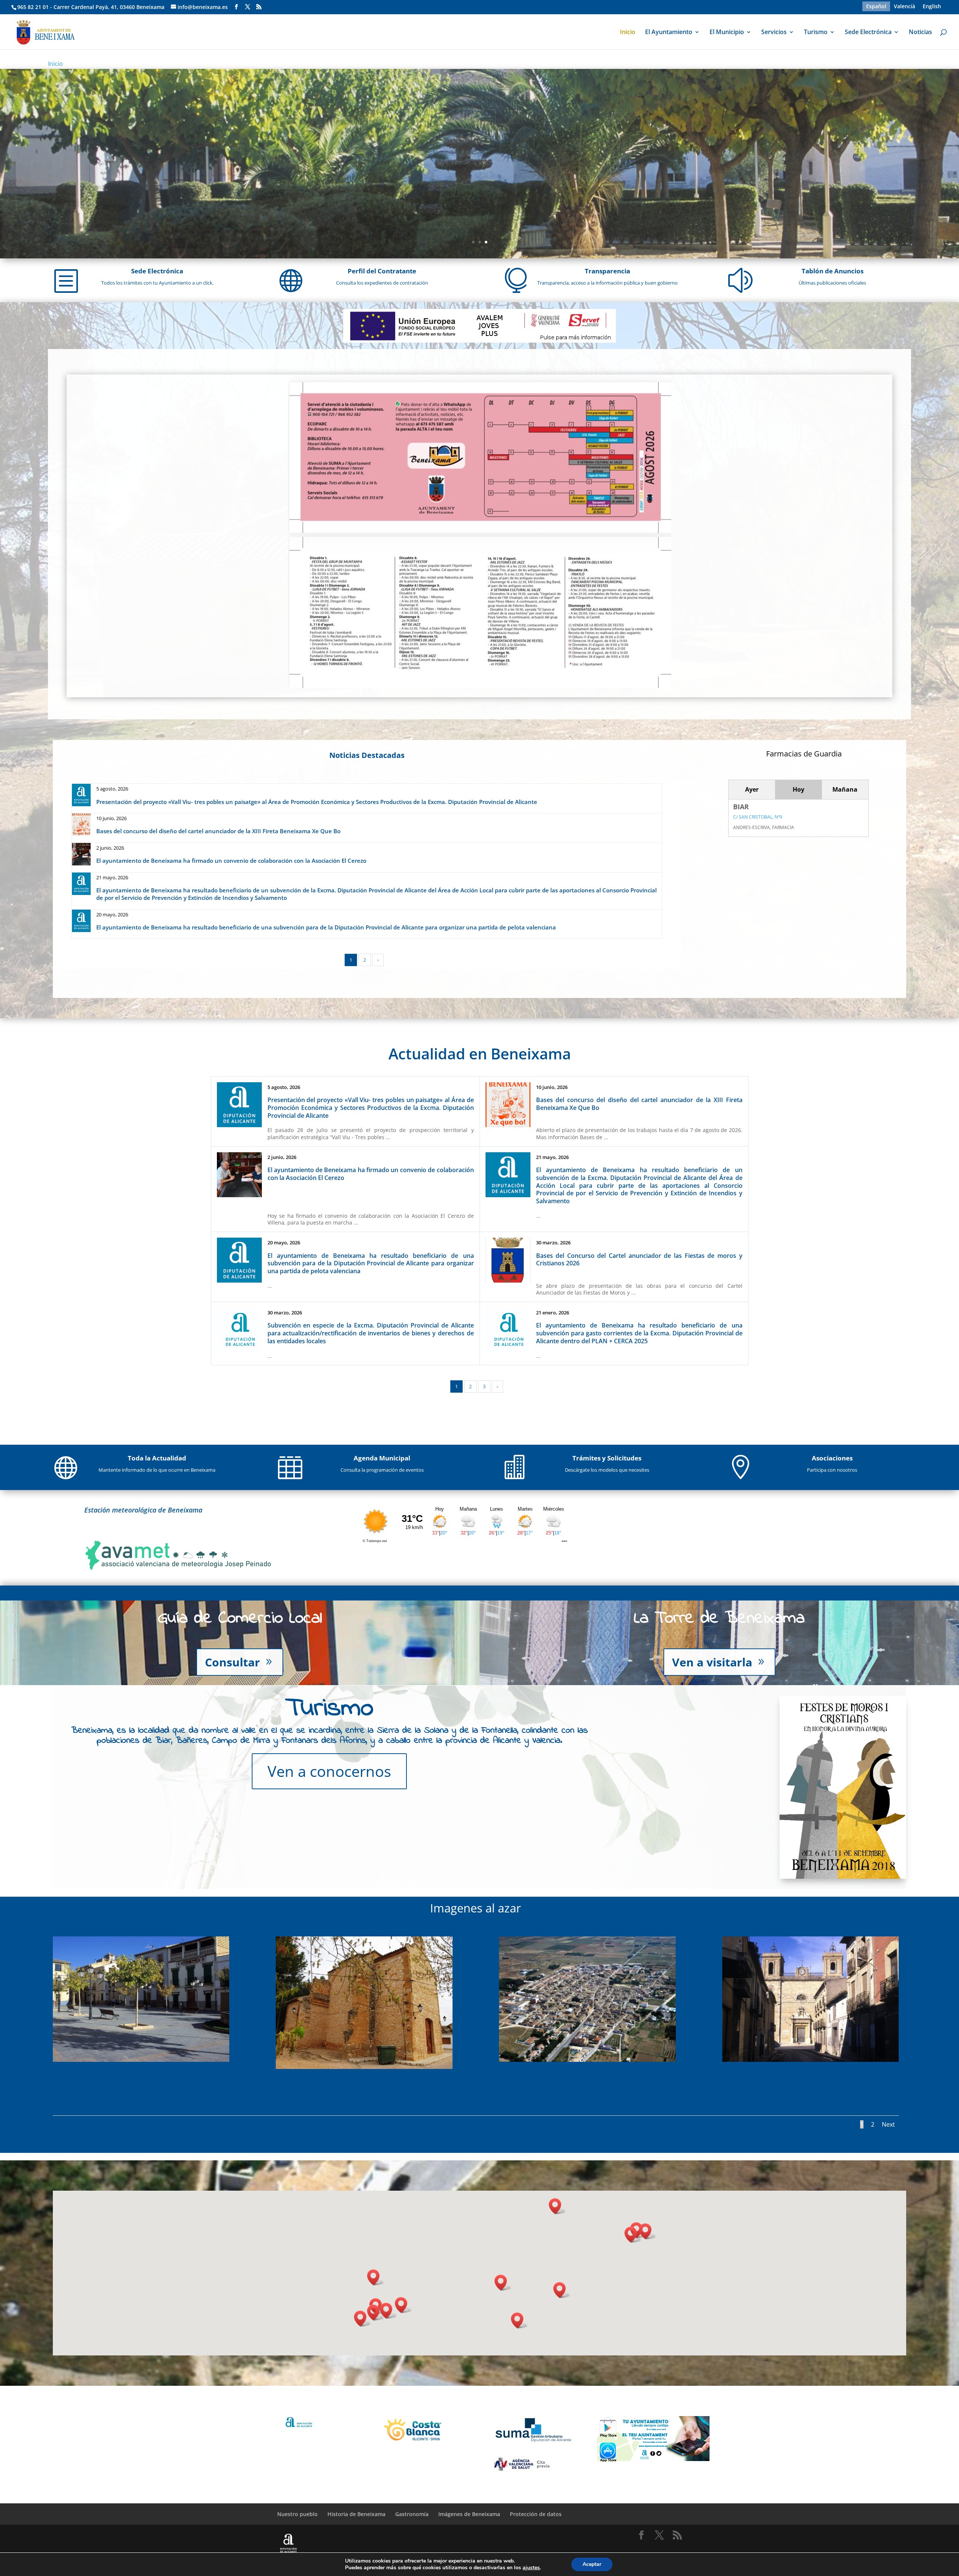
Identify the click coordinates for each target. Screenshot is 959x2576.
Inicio (628, 33)
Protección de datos (536, 2514)
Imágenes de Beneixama (469, 2514)
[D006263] (587, 2060)
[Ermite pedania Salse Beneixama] (364, 2067)
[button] (562, 2290)
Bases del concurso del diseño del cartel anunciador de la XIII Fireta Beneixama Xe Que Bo (218, 831)
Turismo (816, 33)
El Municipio (727, 33)
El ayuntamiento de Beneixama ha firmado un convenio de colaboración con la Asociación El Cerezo (231, 861)
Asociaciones (832, 1458)
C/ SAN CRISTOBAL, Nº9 (758, 817)
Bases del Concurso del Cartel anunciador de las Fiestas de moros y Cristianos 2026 (639, 1260)
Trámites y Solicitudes (607, 1458)
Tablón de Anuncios (833, 271)
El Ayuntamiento (669, 33)
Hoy (798, 789)
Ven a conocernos (329, 1771)
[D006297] (810, 2060)
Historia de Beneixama (356, 2514)
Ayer (752, 789)
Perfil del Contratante (382, 271)
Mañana (845, 789)
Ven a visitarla (712, 1662)
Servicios (774, 33)
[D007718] (141, 2060)
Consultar (232, 1662)
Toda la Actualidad (157, 1458)
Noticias (920, 33)
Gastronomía (412, 2514)
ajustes (531, 2568)
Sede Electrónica (868, 33)
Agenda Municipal (382, 1458)
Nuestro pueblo (297, 2514)
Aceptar (592, 2564)
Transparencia (607, 271)
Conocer (476, 116)
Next (888, 2124)
